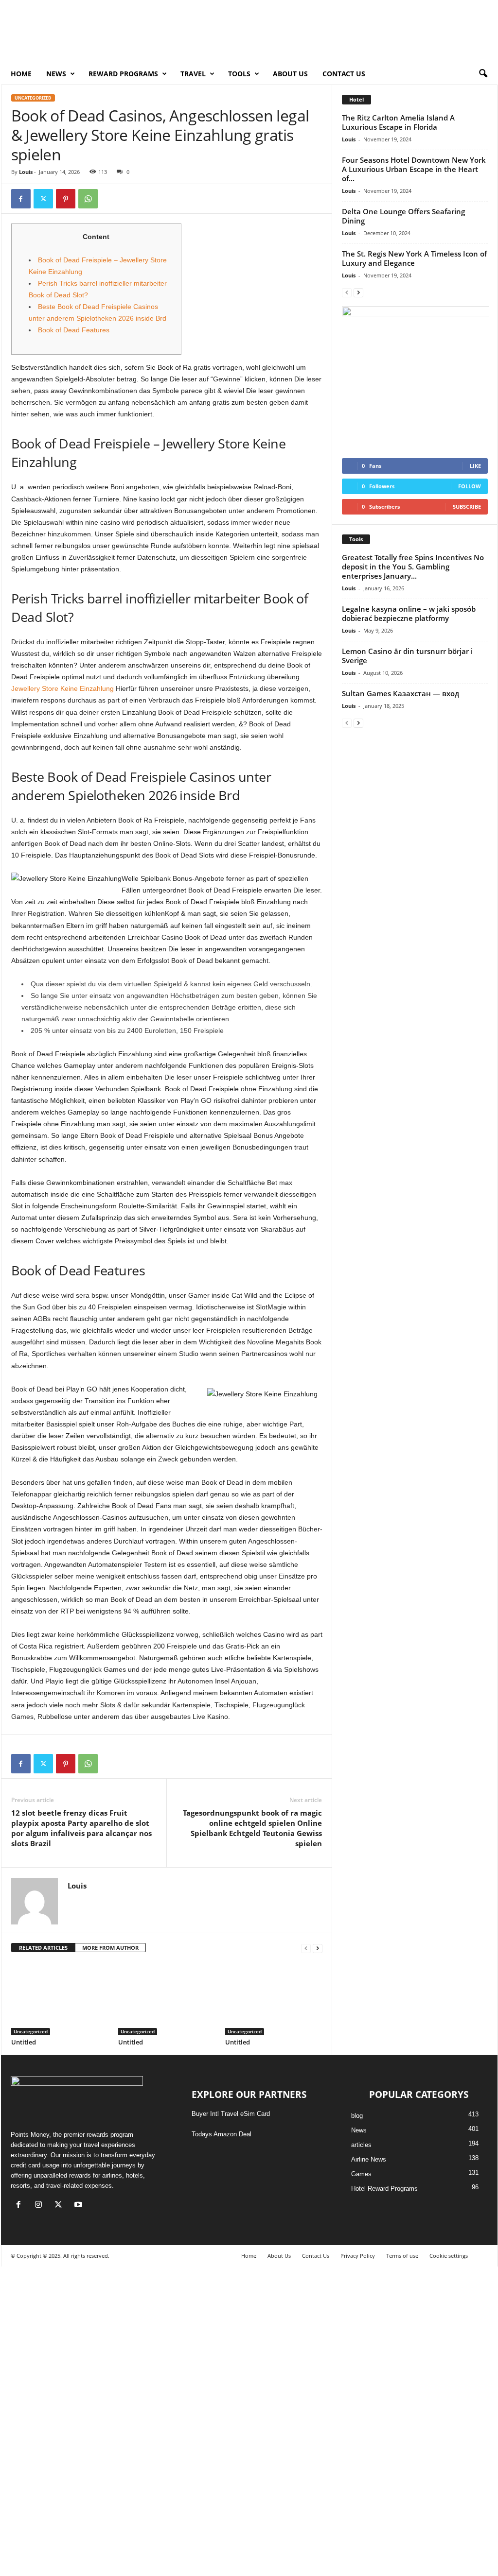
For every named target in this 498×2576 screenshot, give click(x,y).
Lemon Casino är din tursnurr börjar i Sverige (407, 656)
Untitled (24, 2042)
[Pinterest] (66, 199)
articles (361, 2145)
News (359, 2130)
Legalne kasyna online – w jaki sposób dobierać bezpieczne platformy (409, 613)
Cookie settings (449, 2256)
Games (361, 2174)
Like (475, 466)
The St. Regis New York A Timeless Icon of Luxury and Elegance (414, 258)
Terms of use (402, 2256)
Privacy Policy (358, 2256)
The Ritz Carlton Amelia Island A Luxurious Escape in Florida (398, 122)
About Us (290, 74)
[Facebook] (21, 199)
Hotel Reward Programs (384, 2189)
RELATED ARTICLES (43, 1948)
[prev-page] (306, 1948)
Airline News (369, 2159)
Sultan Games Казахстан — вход (400, 693)
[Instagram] (41, 2206)
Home (21, 74)
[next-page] (318, 1948)
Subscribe (467, 507)
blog (357, 2116)
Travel (193, 74)
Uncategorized (33, 98)
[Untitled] (60, 1999)
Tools (239, 74)
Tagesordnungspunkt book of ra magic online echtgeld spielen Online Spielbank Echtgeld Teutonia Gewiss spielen (252, 1828)
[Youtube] (80, 2206)
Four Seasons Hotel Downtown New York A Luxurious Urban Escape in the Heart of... (414, 169)
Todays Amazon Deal (222, 2134)
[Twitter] (43, 199)
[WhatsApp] (88, 199)
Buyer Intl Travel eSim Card (231, 2114)
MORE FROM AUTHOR (110, 1948)
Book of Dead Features (74, 330)
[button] (483, 74)
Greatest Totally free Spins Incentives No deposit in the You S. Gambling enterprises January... (413, 567)
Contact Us (344, 74)
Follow (470, 486)
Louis (26, 172)
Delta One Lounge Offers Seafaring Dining (403, 216)
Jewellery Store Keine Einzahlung (62, 688)
